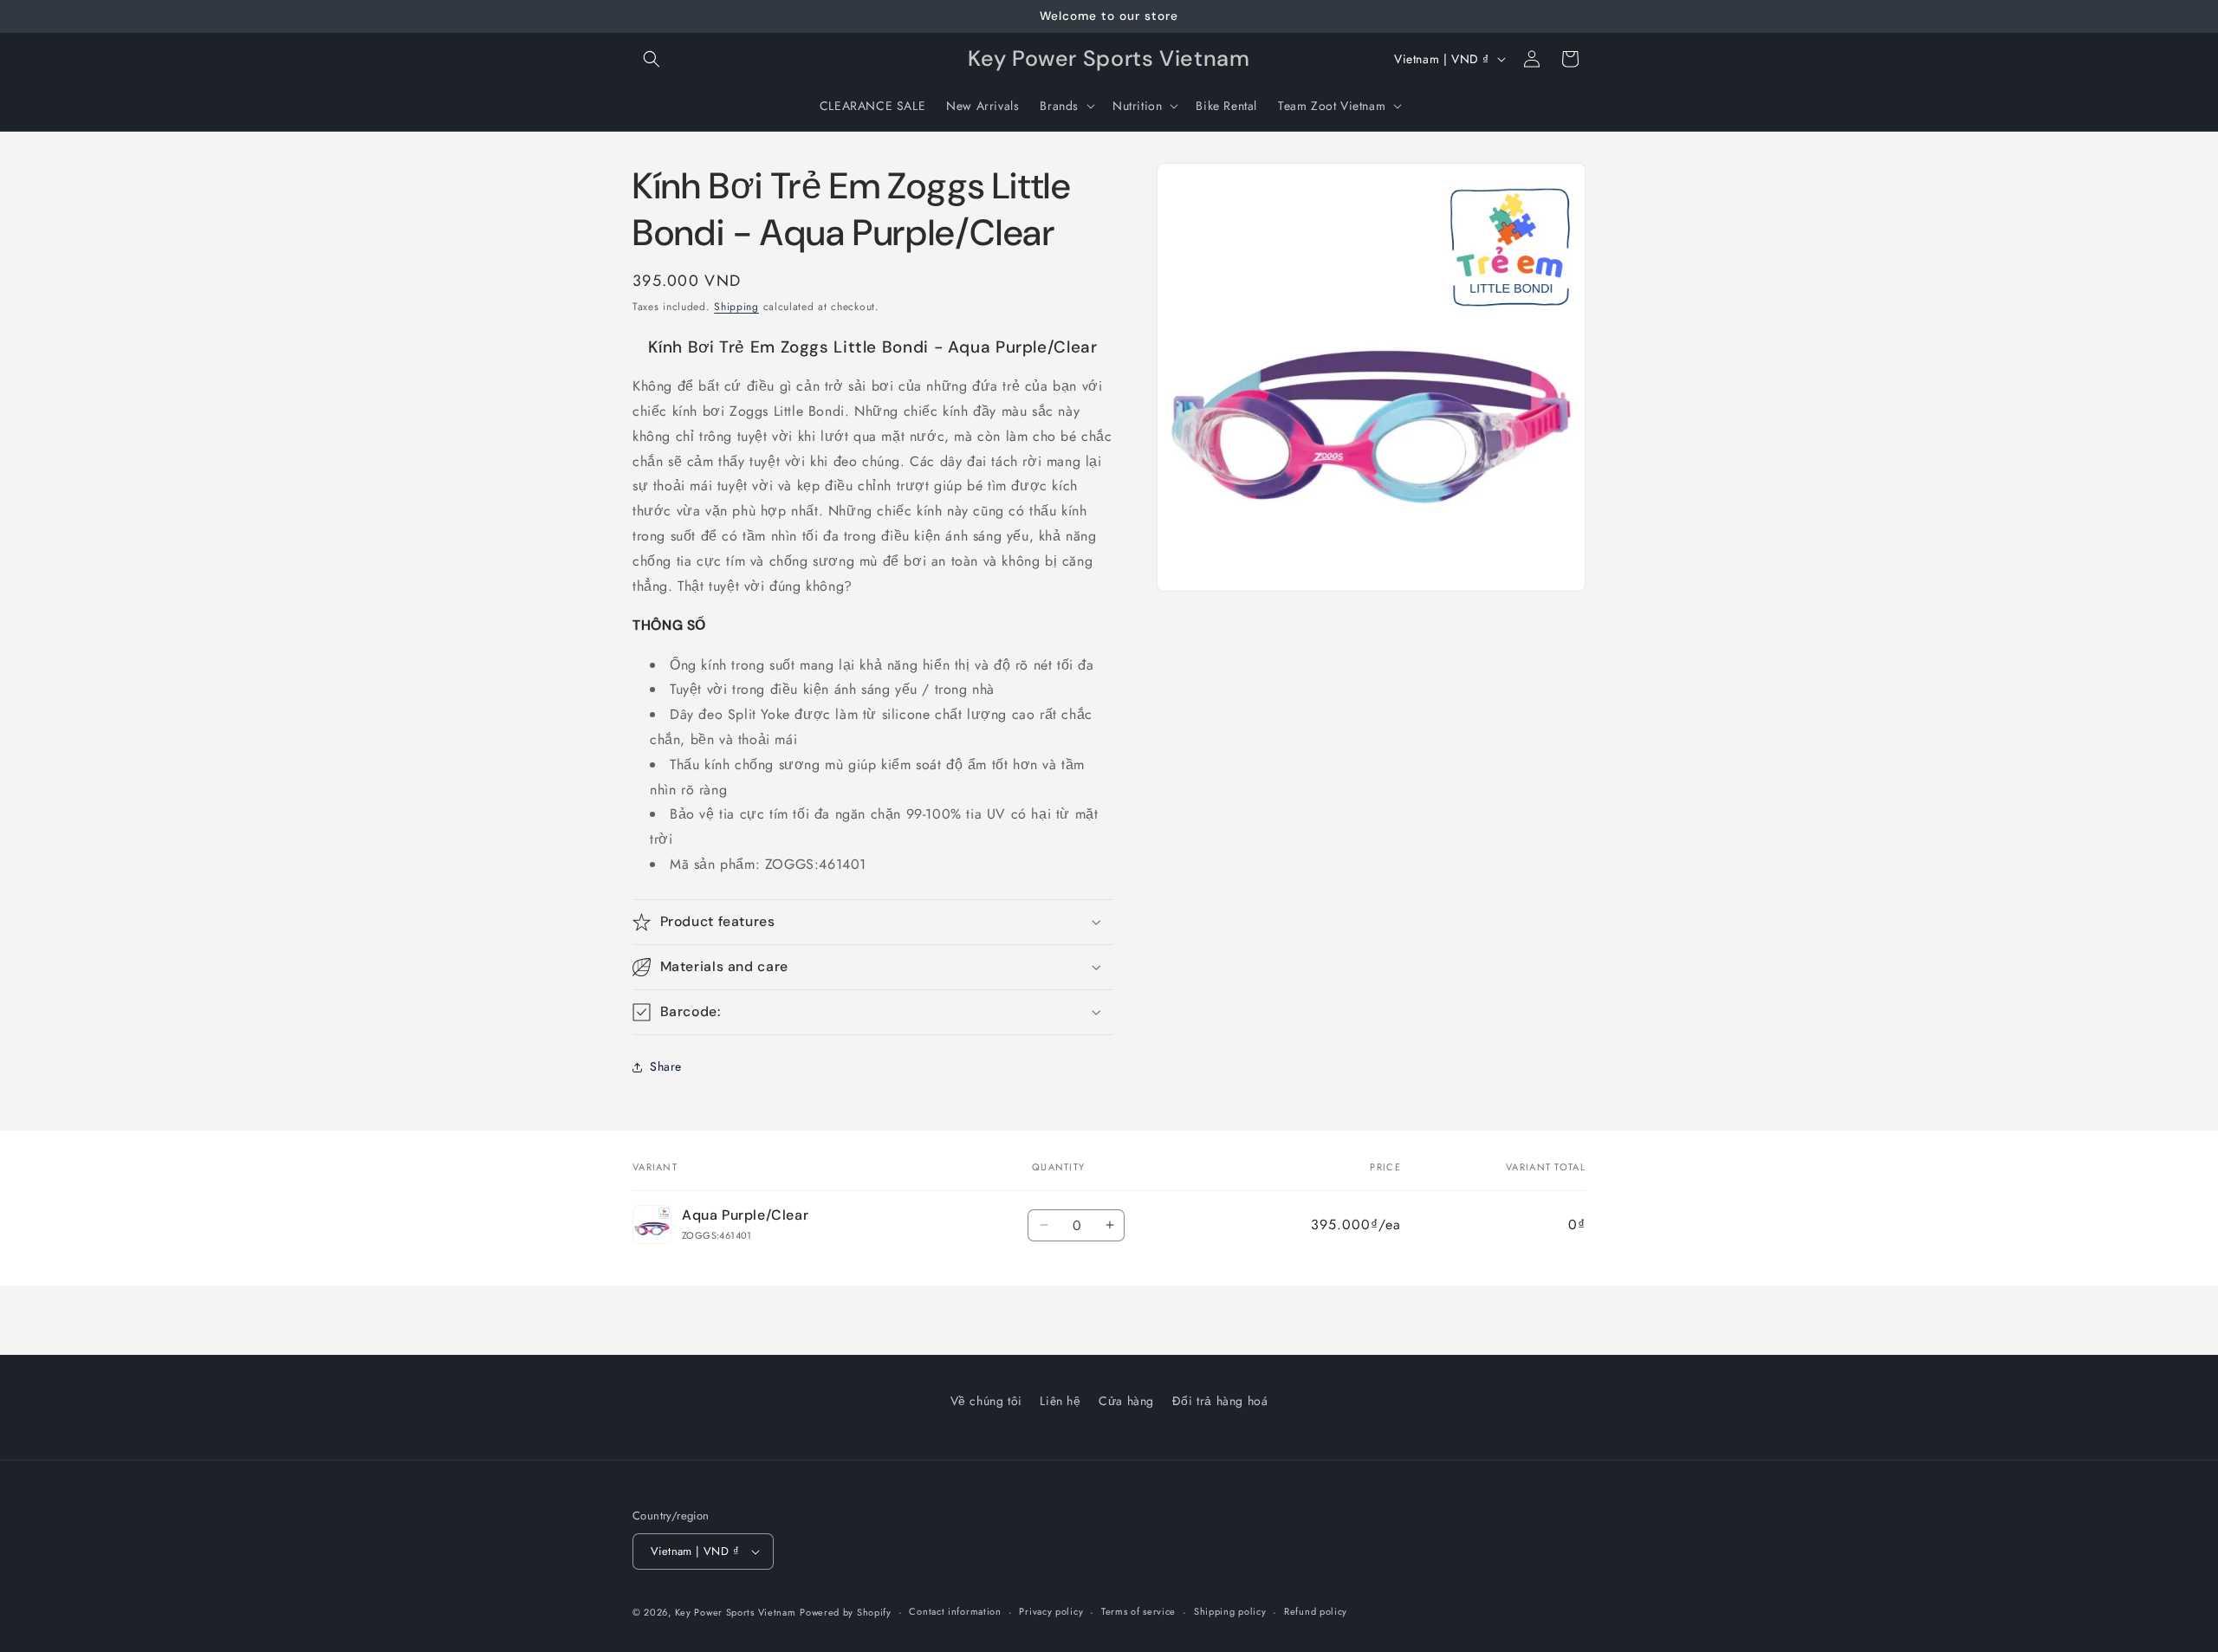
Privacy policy (1051, 1611)
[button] (652, 59)
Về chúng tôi (986, 1401)
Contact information (955, 1611)
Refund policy (1316, 1611)
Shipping (736, 307)
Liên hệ (1060, 1401)
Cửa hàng (1126, 1401)
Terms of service (1138, 1611)
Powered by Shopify (846, 1612)
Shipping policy (1230, 1611)
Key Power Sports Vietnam (736, 1612)
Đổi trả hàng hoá (1220, 1401)
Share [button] (666, 1066)
